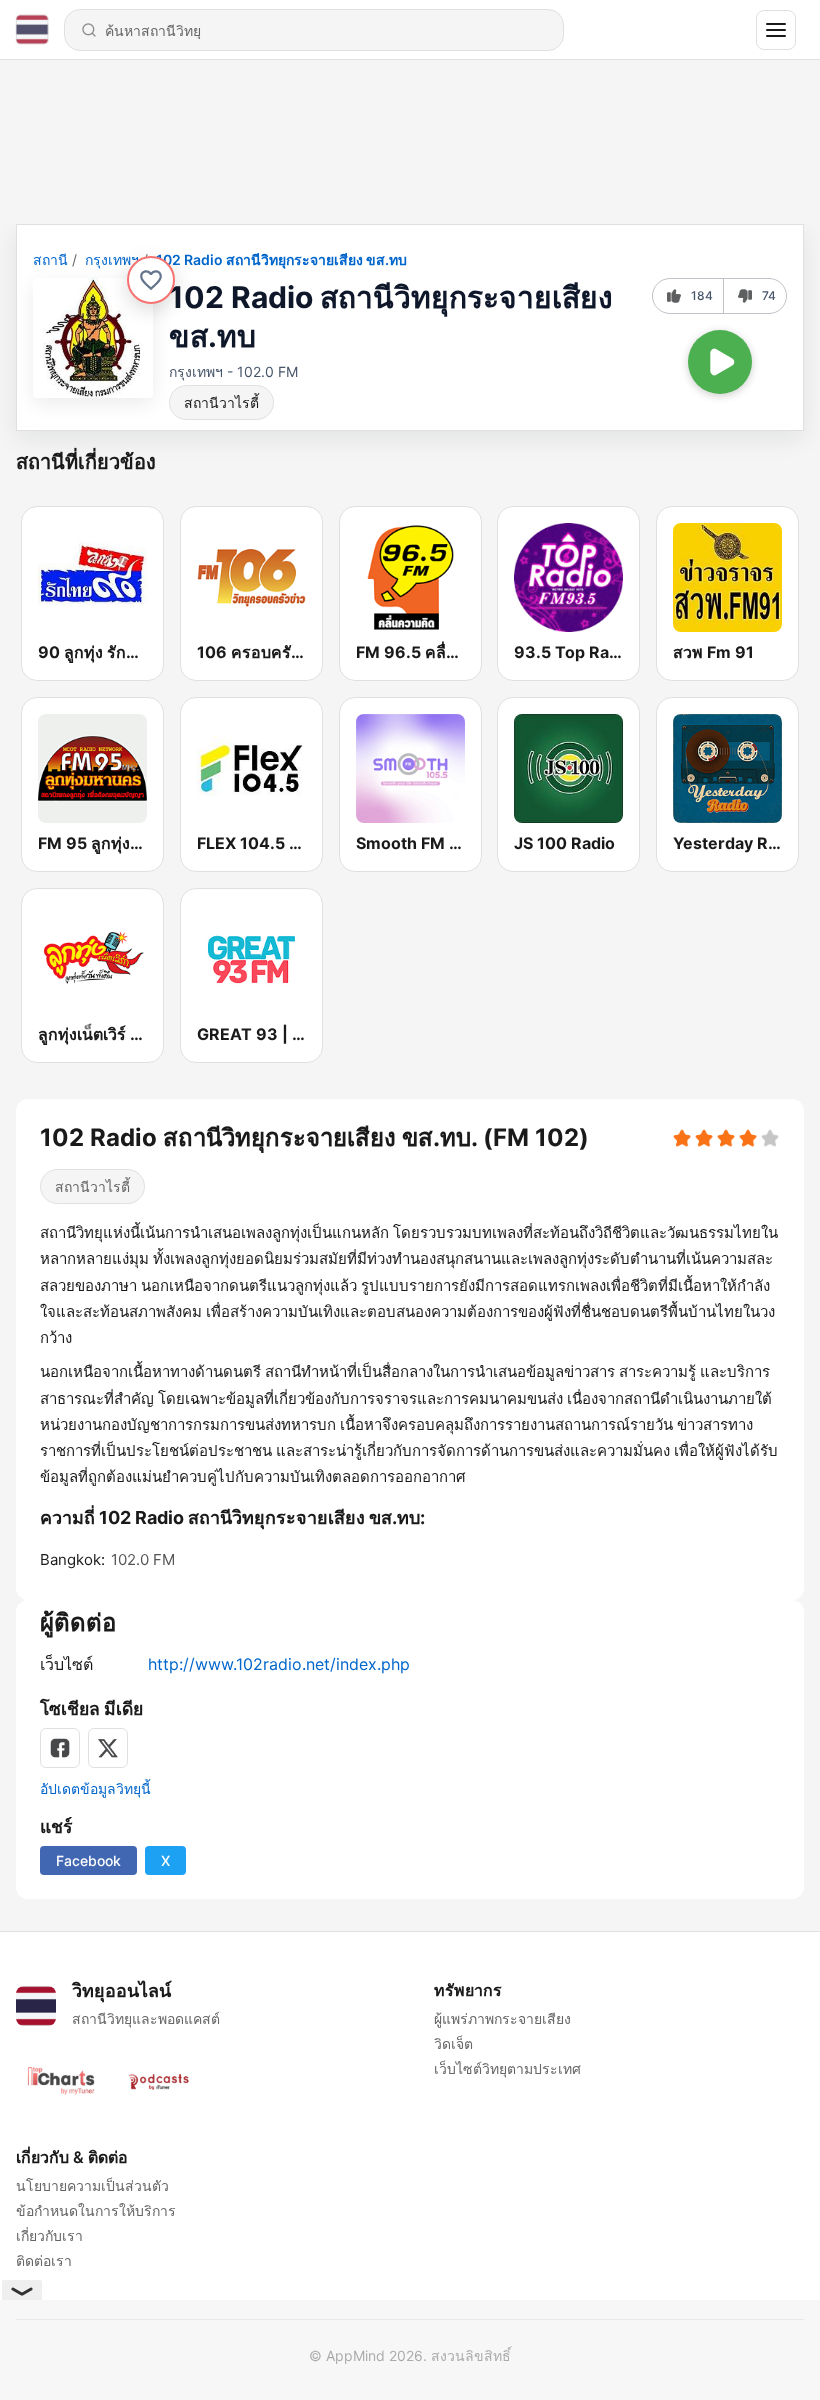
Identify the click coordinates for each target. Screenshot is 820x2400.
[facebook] (60, 1748)
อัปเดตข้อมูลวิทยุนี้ (95, 1788)
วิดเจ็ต (453, 2043)
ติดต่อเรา (44, 2260)
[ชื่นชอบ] (151, 280)
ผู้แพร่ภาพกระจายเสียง (502, 2018)
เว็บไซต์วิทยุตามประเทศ (507, 2068)
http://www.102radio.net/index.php (279, 1664)
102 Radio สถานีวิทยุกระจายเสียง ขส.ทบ (281, 259)
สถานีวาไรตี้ (221, 402)
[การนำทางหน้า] (776, 30)
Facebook (88, 1860)
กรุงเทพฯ (112, 259)
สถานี (50, 259)
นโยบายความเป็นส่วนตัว (92, 2185)
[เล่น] (720, 362)
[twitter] (108, 1748)
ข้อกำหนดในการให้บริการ (96, 2210)
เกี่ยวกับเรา (49, 2235)
